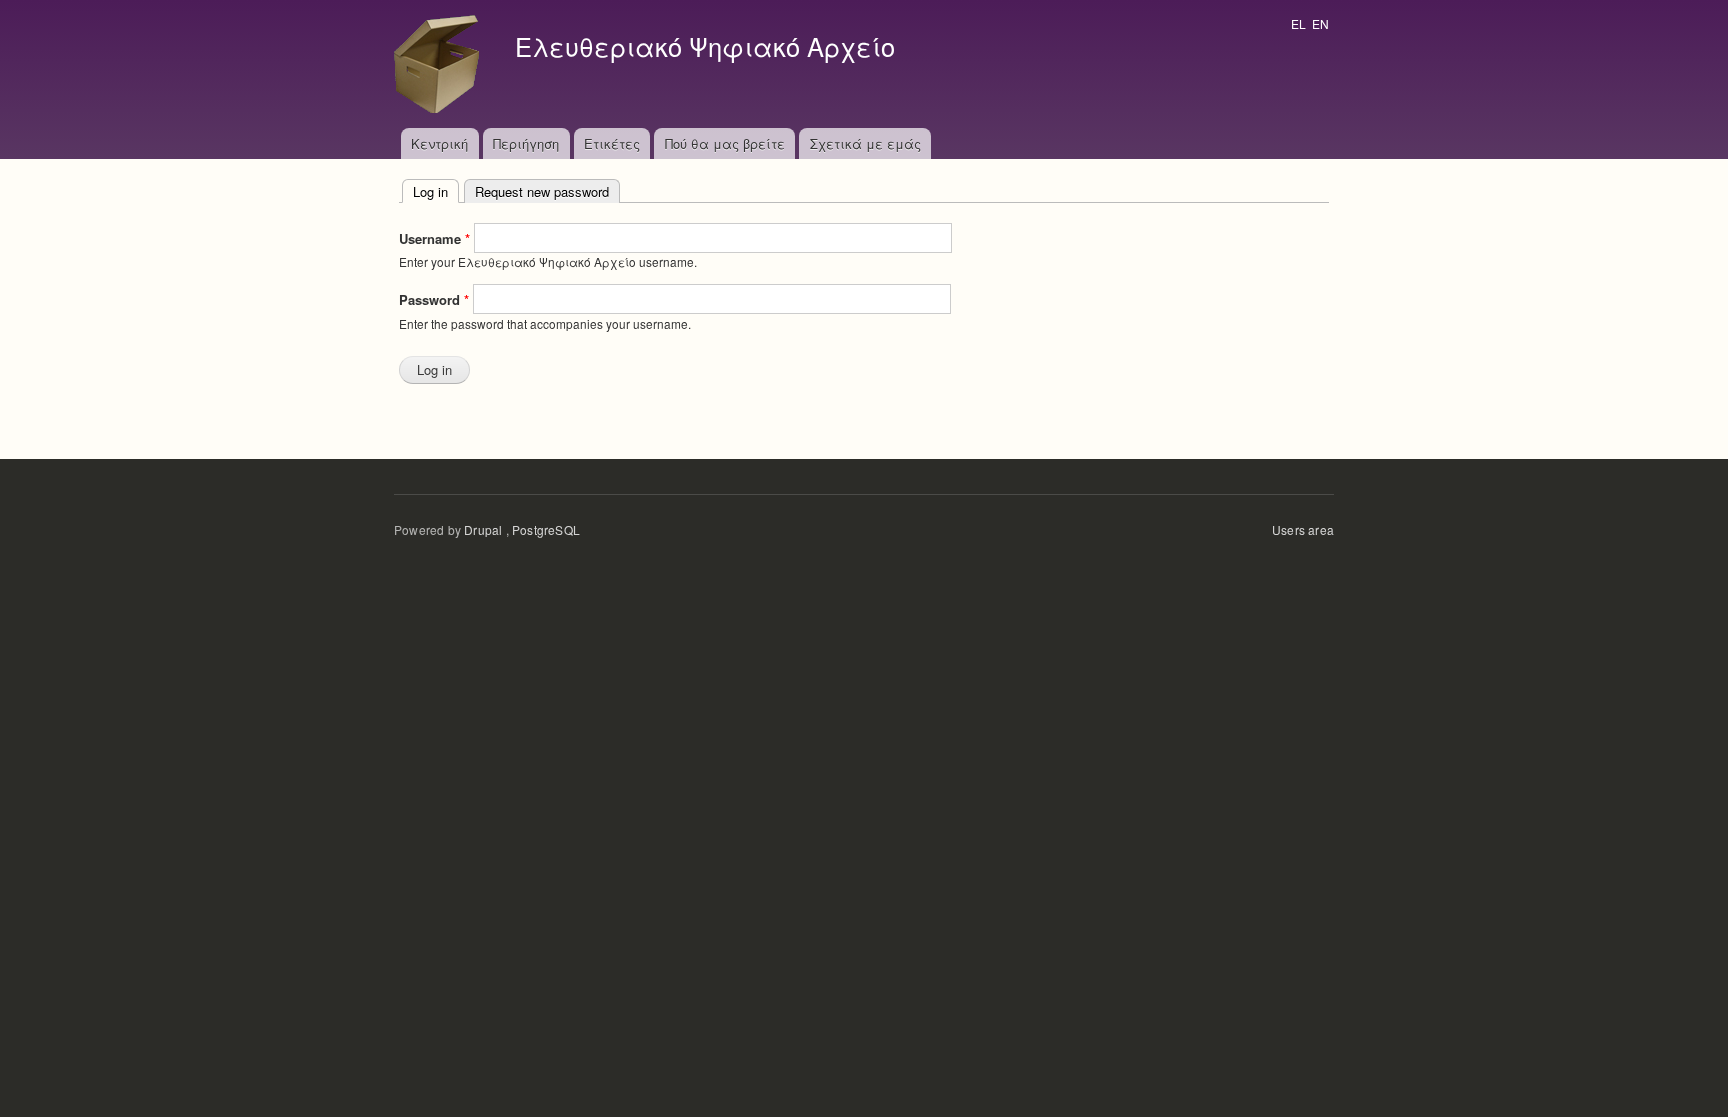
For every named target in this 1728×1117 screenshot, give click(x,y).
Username (434, 239)
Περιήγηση (526, 143)
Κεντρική (439, 143)
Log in (436, 191)
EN (1320, 23)
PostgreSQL (546, 529)
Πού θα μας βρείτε (725, 143)
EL (1298, 23)
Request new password (542, 191)
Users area (1303, 529)
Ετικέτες (612, 143)
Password (434, 300)
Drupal (483, 529)
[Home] (442, 64)
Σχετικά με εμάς (865, 143)
